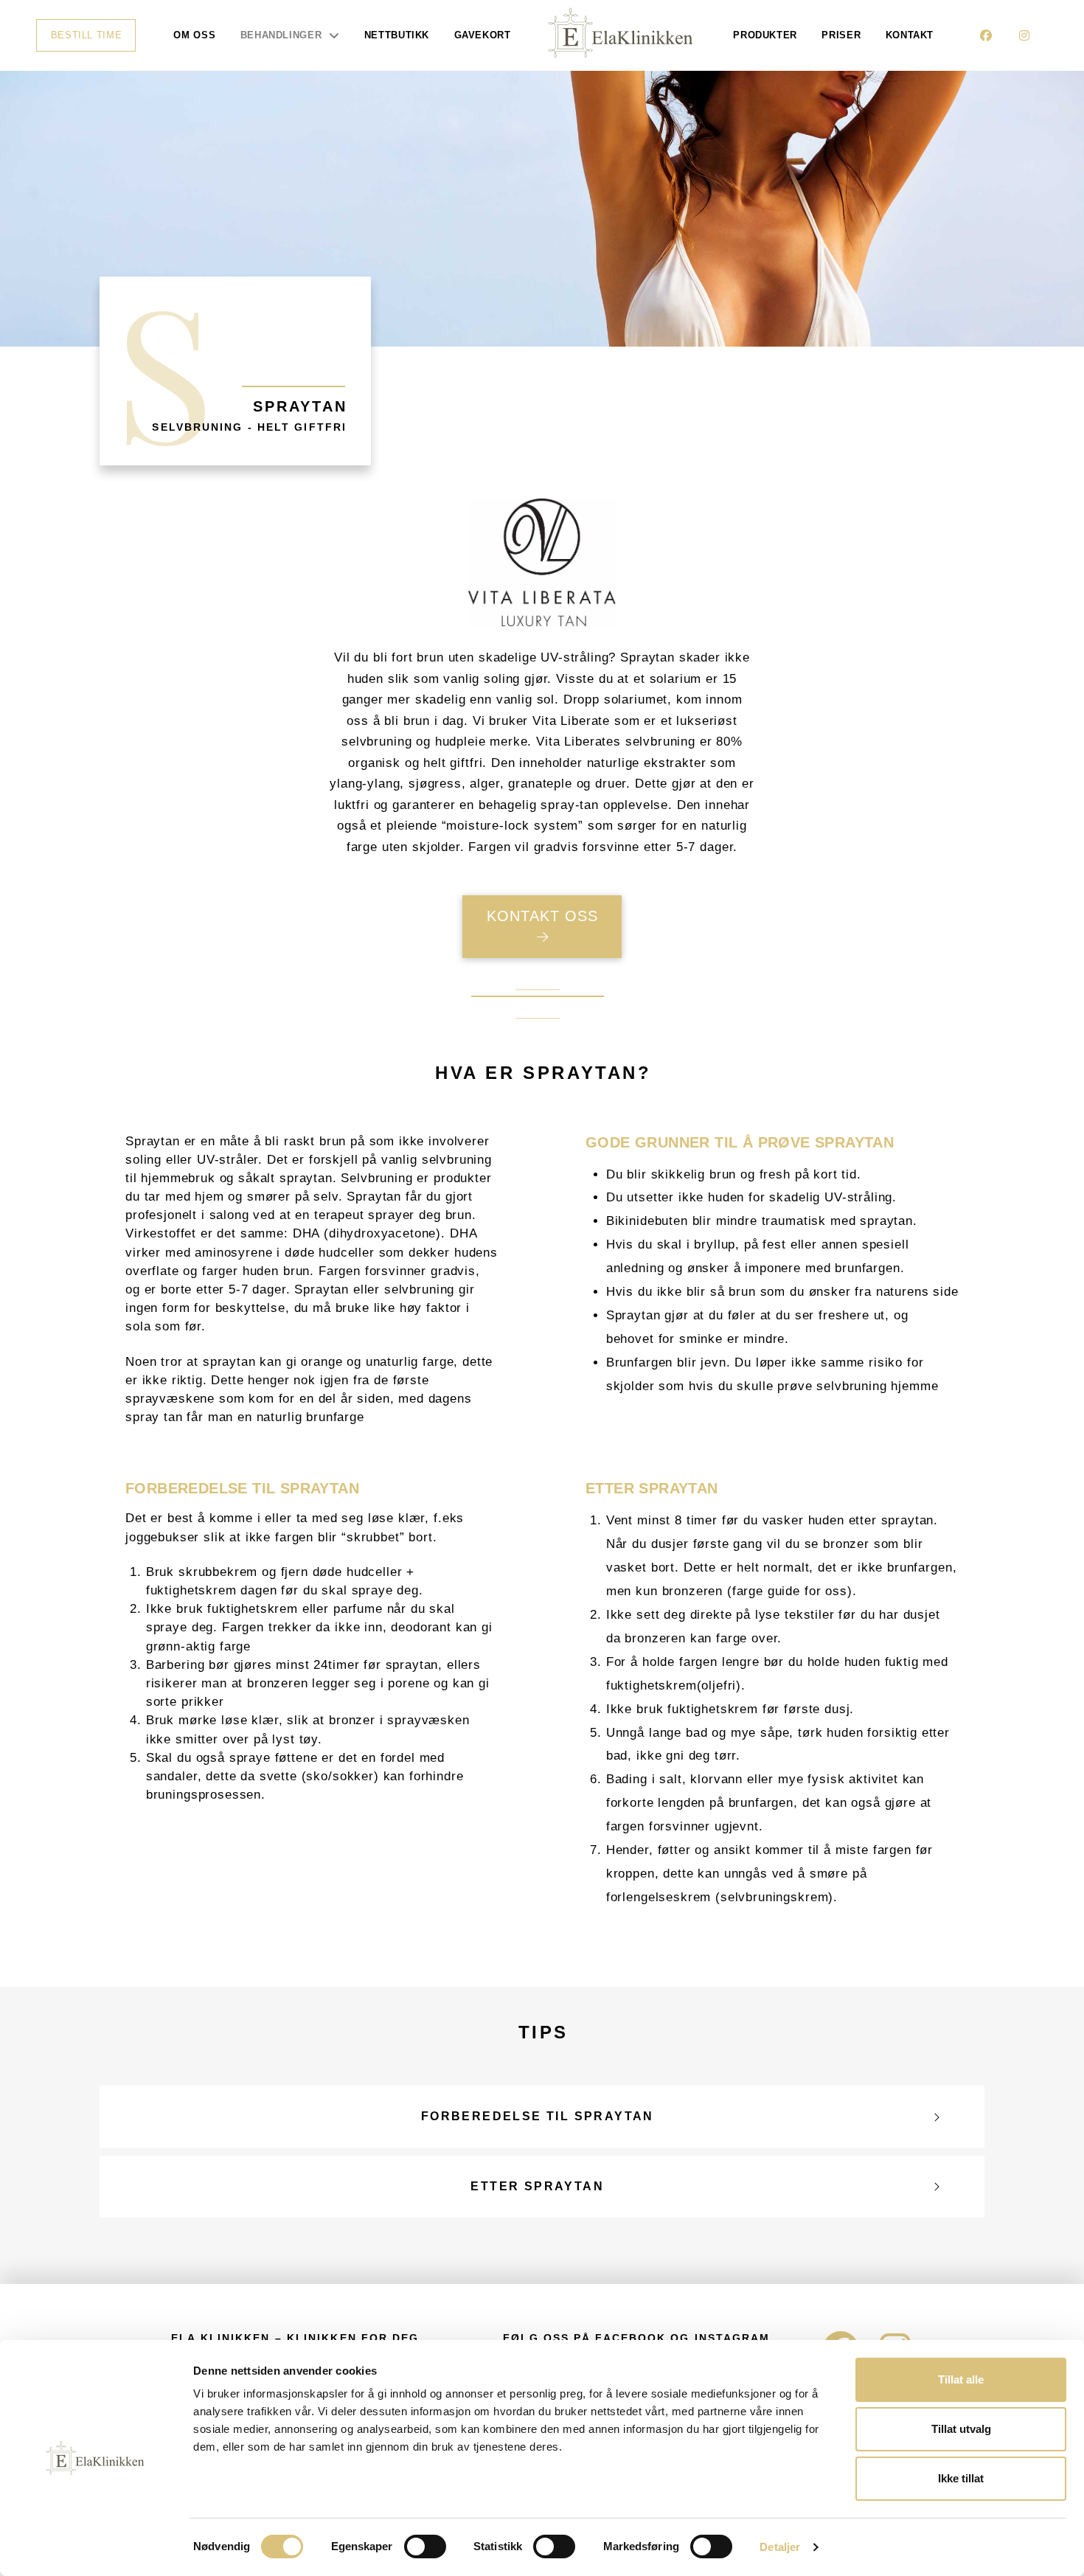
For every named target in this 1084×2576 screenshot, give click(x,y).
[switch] (425, 2547)
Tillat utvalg (961, 2429)
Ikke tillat (961, 2478)
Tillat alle (961, 2379)
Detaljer (780, 2547)
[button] (542, 2117)
